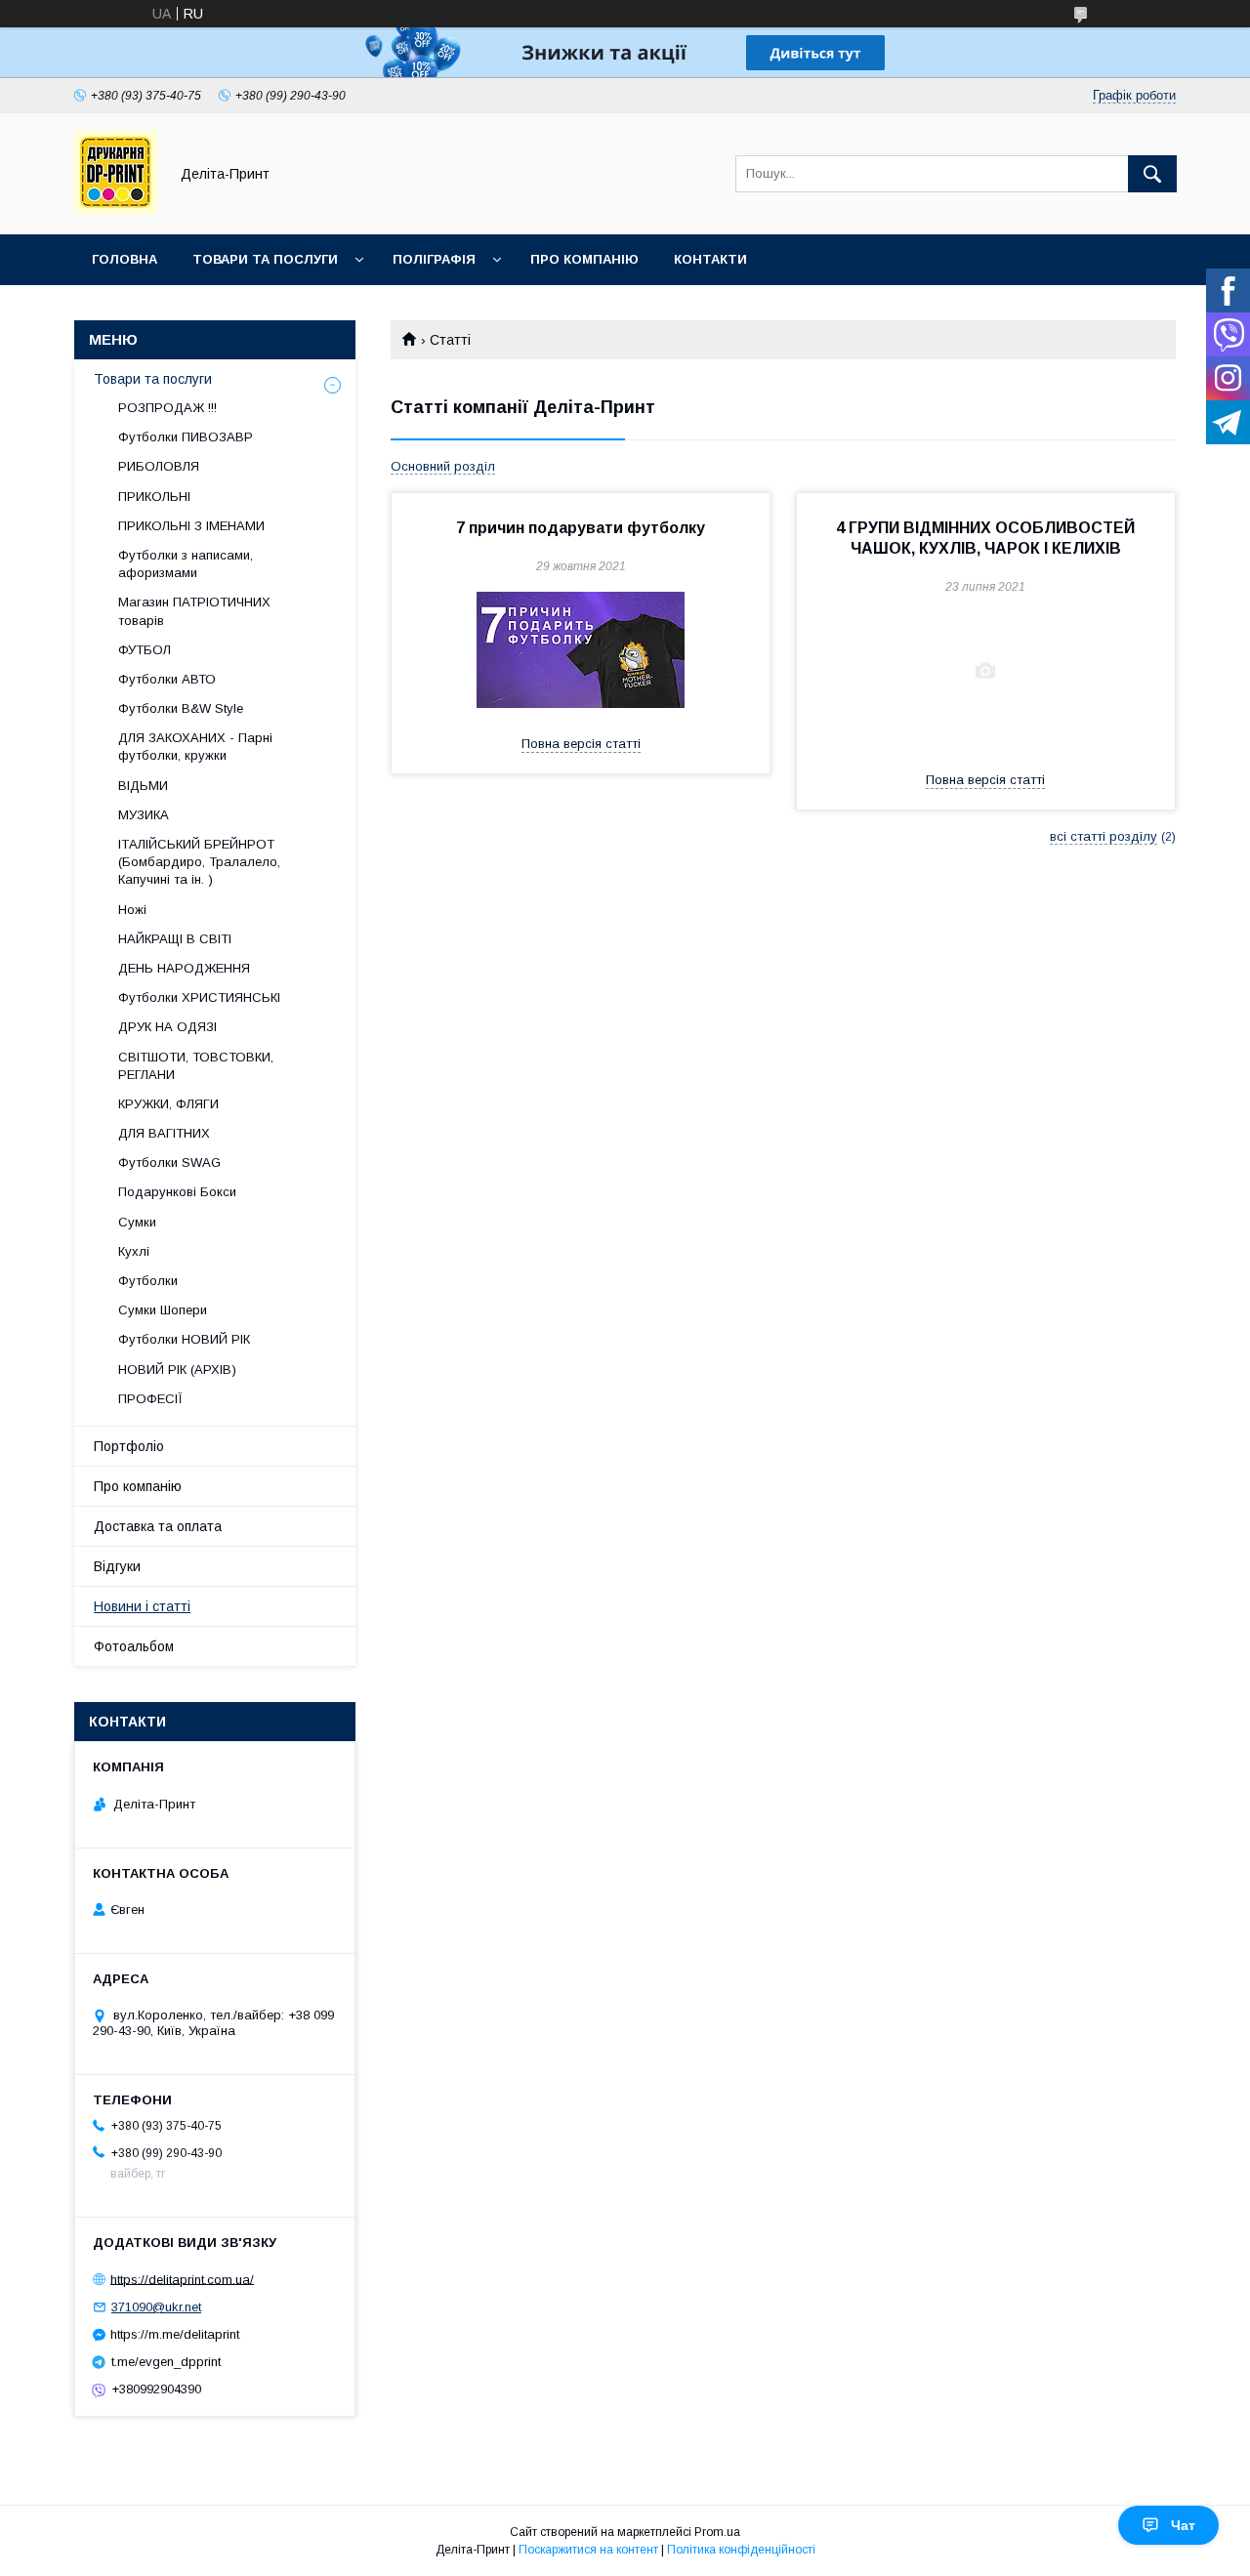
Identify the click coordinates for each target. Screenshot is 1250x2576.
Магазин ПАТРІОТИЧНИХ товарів (194, 611)
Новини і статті (142, 1606)
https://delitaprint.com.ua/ (182, 2279)
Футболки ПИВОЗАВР (186, 437)
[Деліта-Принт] (116, 209)
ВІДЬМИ (143, 786)
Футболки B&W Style (181, 708)
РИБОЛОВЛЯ (159, 466)
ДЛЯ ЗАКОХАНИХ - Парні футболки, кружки (195, 747)
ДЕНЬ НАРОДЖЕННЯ (184, 968)
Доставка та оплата (158, 1526)
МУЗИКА (144, 815)
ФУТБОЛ (145, 650)
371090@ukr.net (156, 2307)
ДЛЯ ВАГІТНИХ (164, 1133)
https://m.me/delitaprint (175, 2334)
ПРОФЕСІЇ (150, 1399)
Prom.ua (717, 2532)
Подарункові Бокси (177, 1192)
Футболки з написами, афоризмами (186, 564)
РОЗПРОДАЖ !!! (167, 408)
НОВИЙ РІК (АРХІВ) (177, 1370)
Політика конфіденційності (741, 2550)
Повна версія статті (581, 744)
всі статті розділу (1104, 836)
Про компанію (584, 259)
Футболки (148, 1281)
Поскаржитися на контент (588, 2550)
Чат (1183, 2525)
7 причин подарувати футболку (581, 528)
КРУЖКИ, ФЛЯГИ (168, 1104)
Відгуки (117, 1566)
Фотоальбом (134, 1646)
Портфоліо (129, 1446)
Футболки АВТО (167, 679)
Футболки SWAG (169, 1163)
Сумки (137, 1222)
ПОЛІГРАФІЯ (434, 259)
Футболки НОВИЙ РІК (184, 1339)
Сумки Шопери (163, 1310)
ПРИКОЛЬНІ (154, 497)
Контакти (710, 259)
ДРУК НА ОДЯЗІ (167, 1027)
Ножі (132, 910)
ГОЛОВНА (125, 259)
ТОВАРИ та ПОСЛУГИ (265, 259)
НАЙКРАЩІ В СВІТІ (175, 939)
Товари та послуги (153, 379)
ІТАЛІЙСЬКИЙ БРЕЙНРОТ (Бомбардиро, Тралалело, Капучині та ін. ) (199, 862)
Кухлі (134, 1251)
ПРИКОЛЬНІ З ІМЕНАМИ (191, 526)
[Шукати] (1152, 174)
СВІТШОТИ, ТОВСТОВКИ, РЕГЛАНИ (196, 1066)
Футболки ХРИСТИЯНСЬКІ (199, 997)
